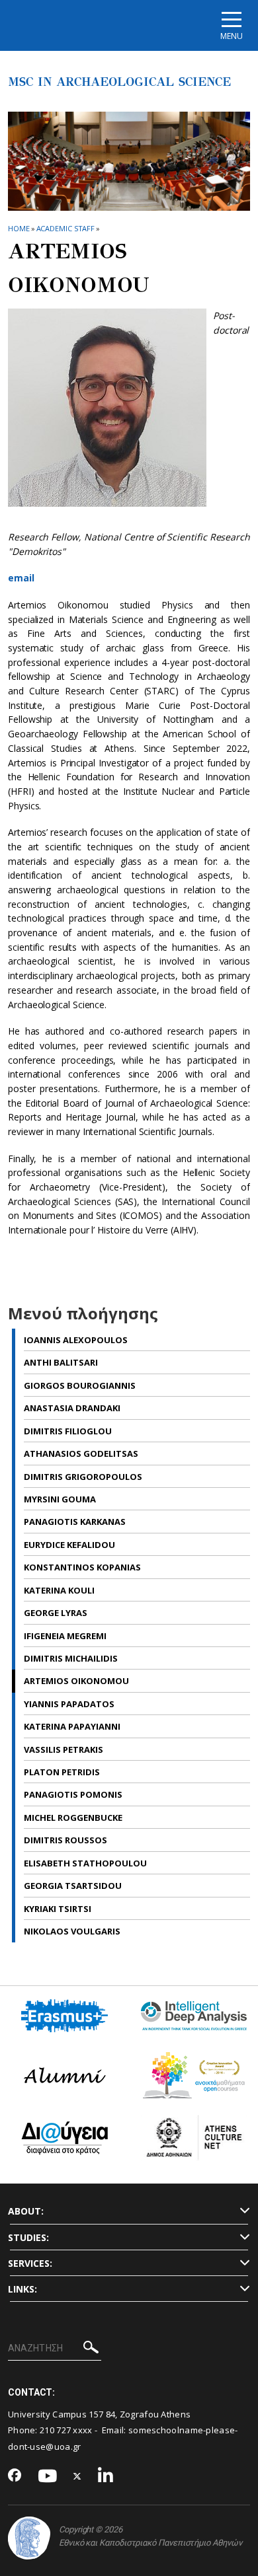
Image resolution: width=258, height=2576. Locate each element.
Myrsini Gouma (60, 1499)
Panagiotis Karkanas (75, 1522)
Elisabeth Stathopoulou (85, 1863)
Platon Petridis (62, 1772)
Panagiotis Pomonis (73, 1794)
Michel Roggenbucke (73, 1818)
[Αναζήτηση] (91, 2349)
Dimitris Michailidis (71, 1658)
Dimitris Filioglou (68, 1431)
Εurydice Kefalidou (69, 1545)
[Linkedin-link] (106, 2477)
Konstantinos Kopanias (82, 1567)
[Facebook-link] (15, 2476)
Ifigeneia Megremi (65, 1636)
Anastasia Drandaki (72, 1408)
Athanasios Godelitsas (81, 1454)
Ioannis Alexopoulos (76, 1340)
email (21, 578)
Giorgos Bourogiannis (80, 1385)
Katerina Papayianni (72, 1726)
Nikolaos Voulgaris (72, 1931)
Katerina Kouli (59, 1590)
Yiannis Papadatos (69, 1704)
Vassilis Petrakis (64, 1749)
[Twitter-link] (77, 2477)
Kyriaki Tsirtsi (58, 1909)
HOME (19, 228)
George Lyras (56, 1613)
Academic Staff (66, 228)
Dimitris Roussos (65, 1840)
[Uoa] (29, 2538)
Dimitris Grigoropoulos (83, 1477)
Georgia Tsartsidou (73, 1886)
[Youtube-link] (48, 2477)
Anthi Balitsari (61, 1362)
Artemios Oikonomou (76, 1681)
